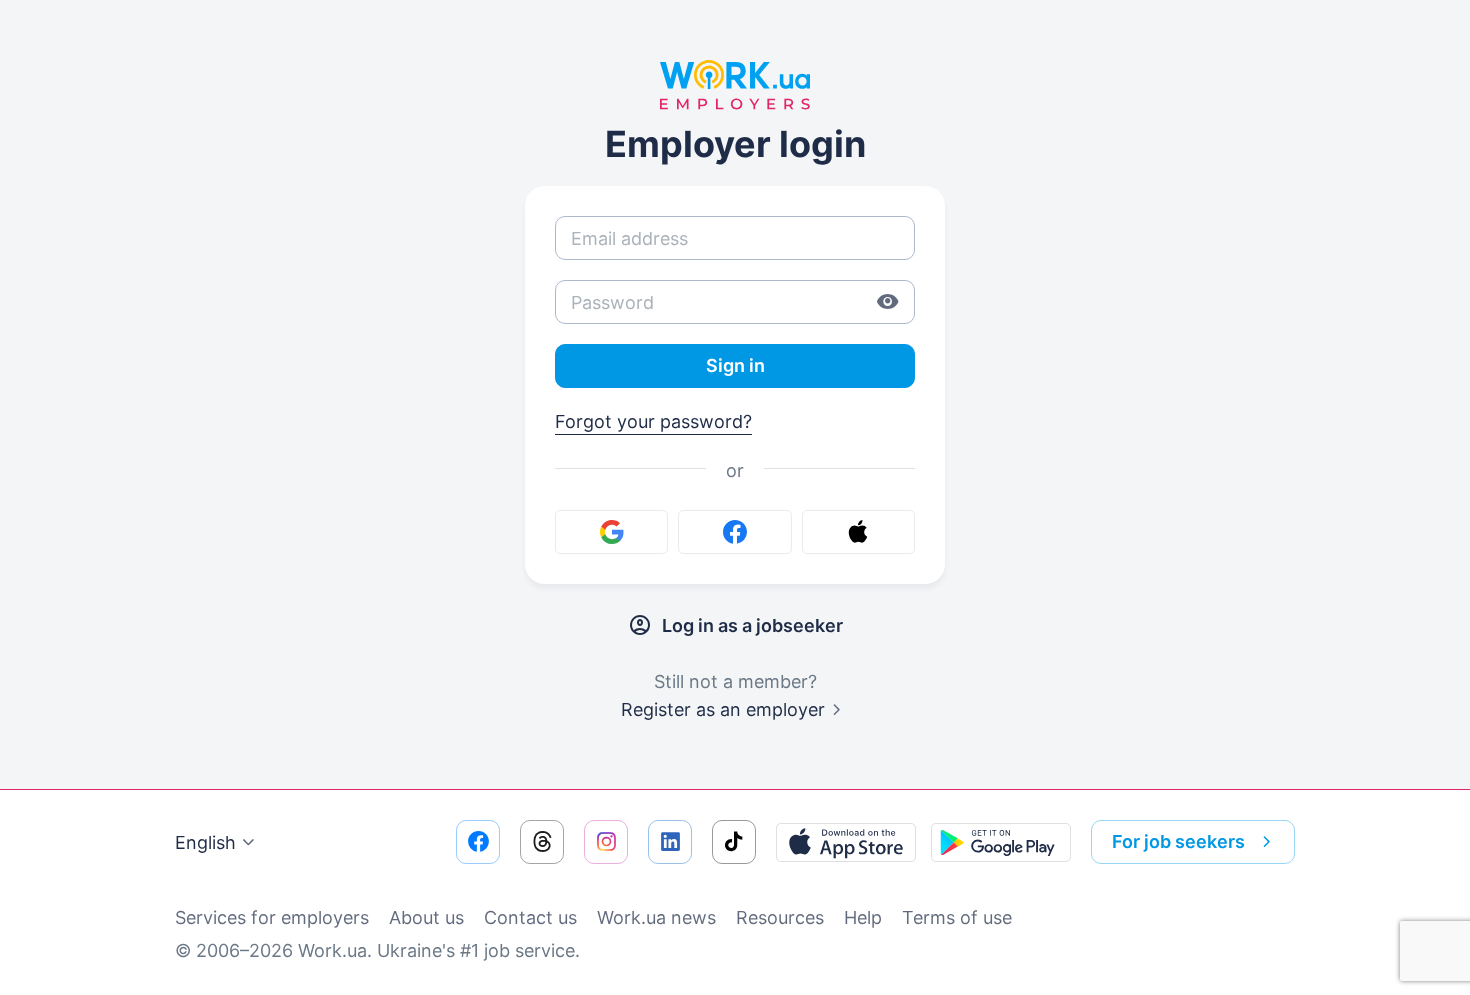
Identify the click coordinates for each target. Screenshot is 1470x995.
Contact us (530, 917)
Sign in (735, 365)
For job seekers (1178, 841)
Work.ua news (656, 917)
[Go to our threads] (542, 842)
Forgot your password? (653, 421)
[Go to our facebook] (478, 842)
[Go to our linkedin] (670, 842)
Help (863, 917)
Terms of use (957, 917)
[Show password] (888, 302)
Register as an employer (723, 709)
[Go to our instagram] (606, 842)
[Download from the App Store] (846, 842)
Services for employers (272, 917)
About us (426, 917)
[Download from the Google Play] (1001, 842)
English (205, 842)
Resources (780, 917)
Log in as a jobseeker (752, 625)
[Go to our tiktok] (734, 842)
